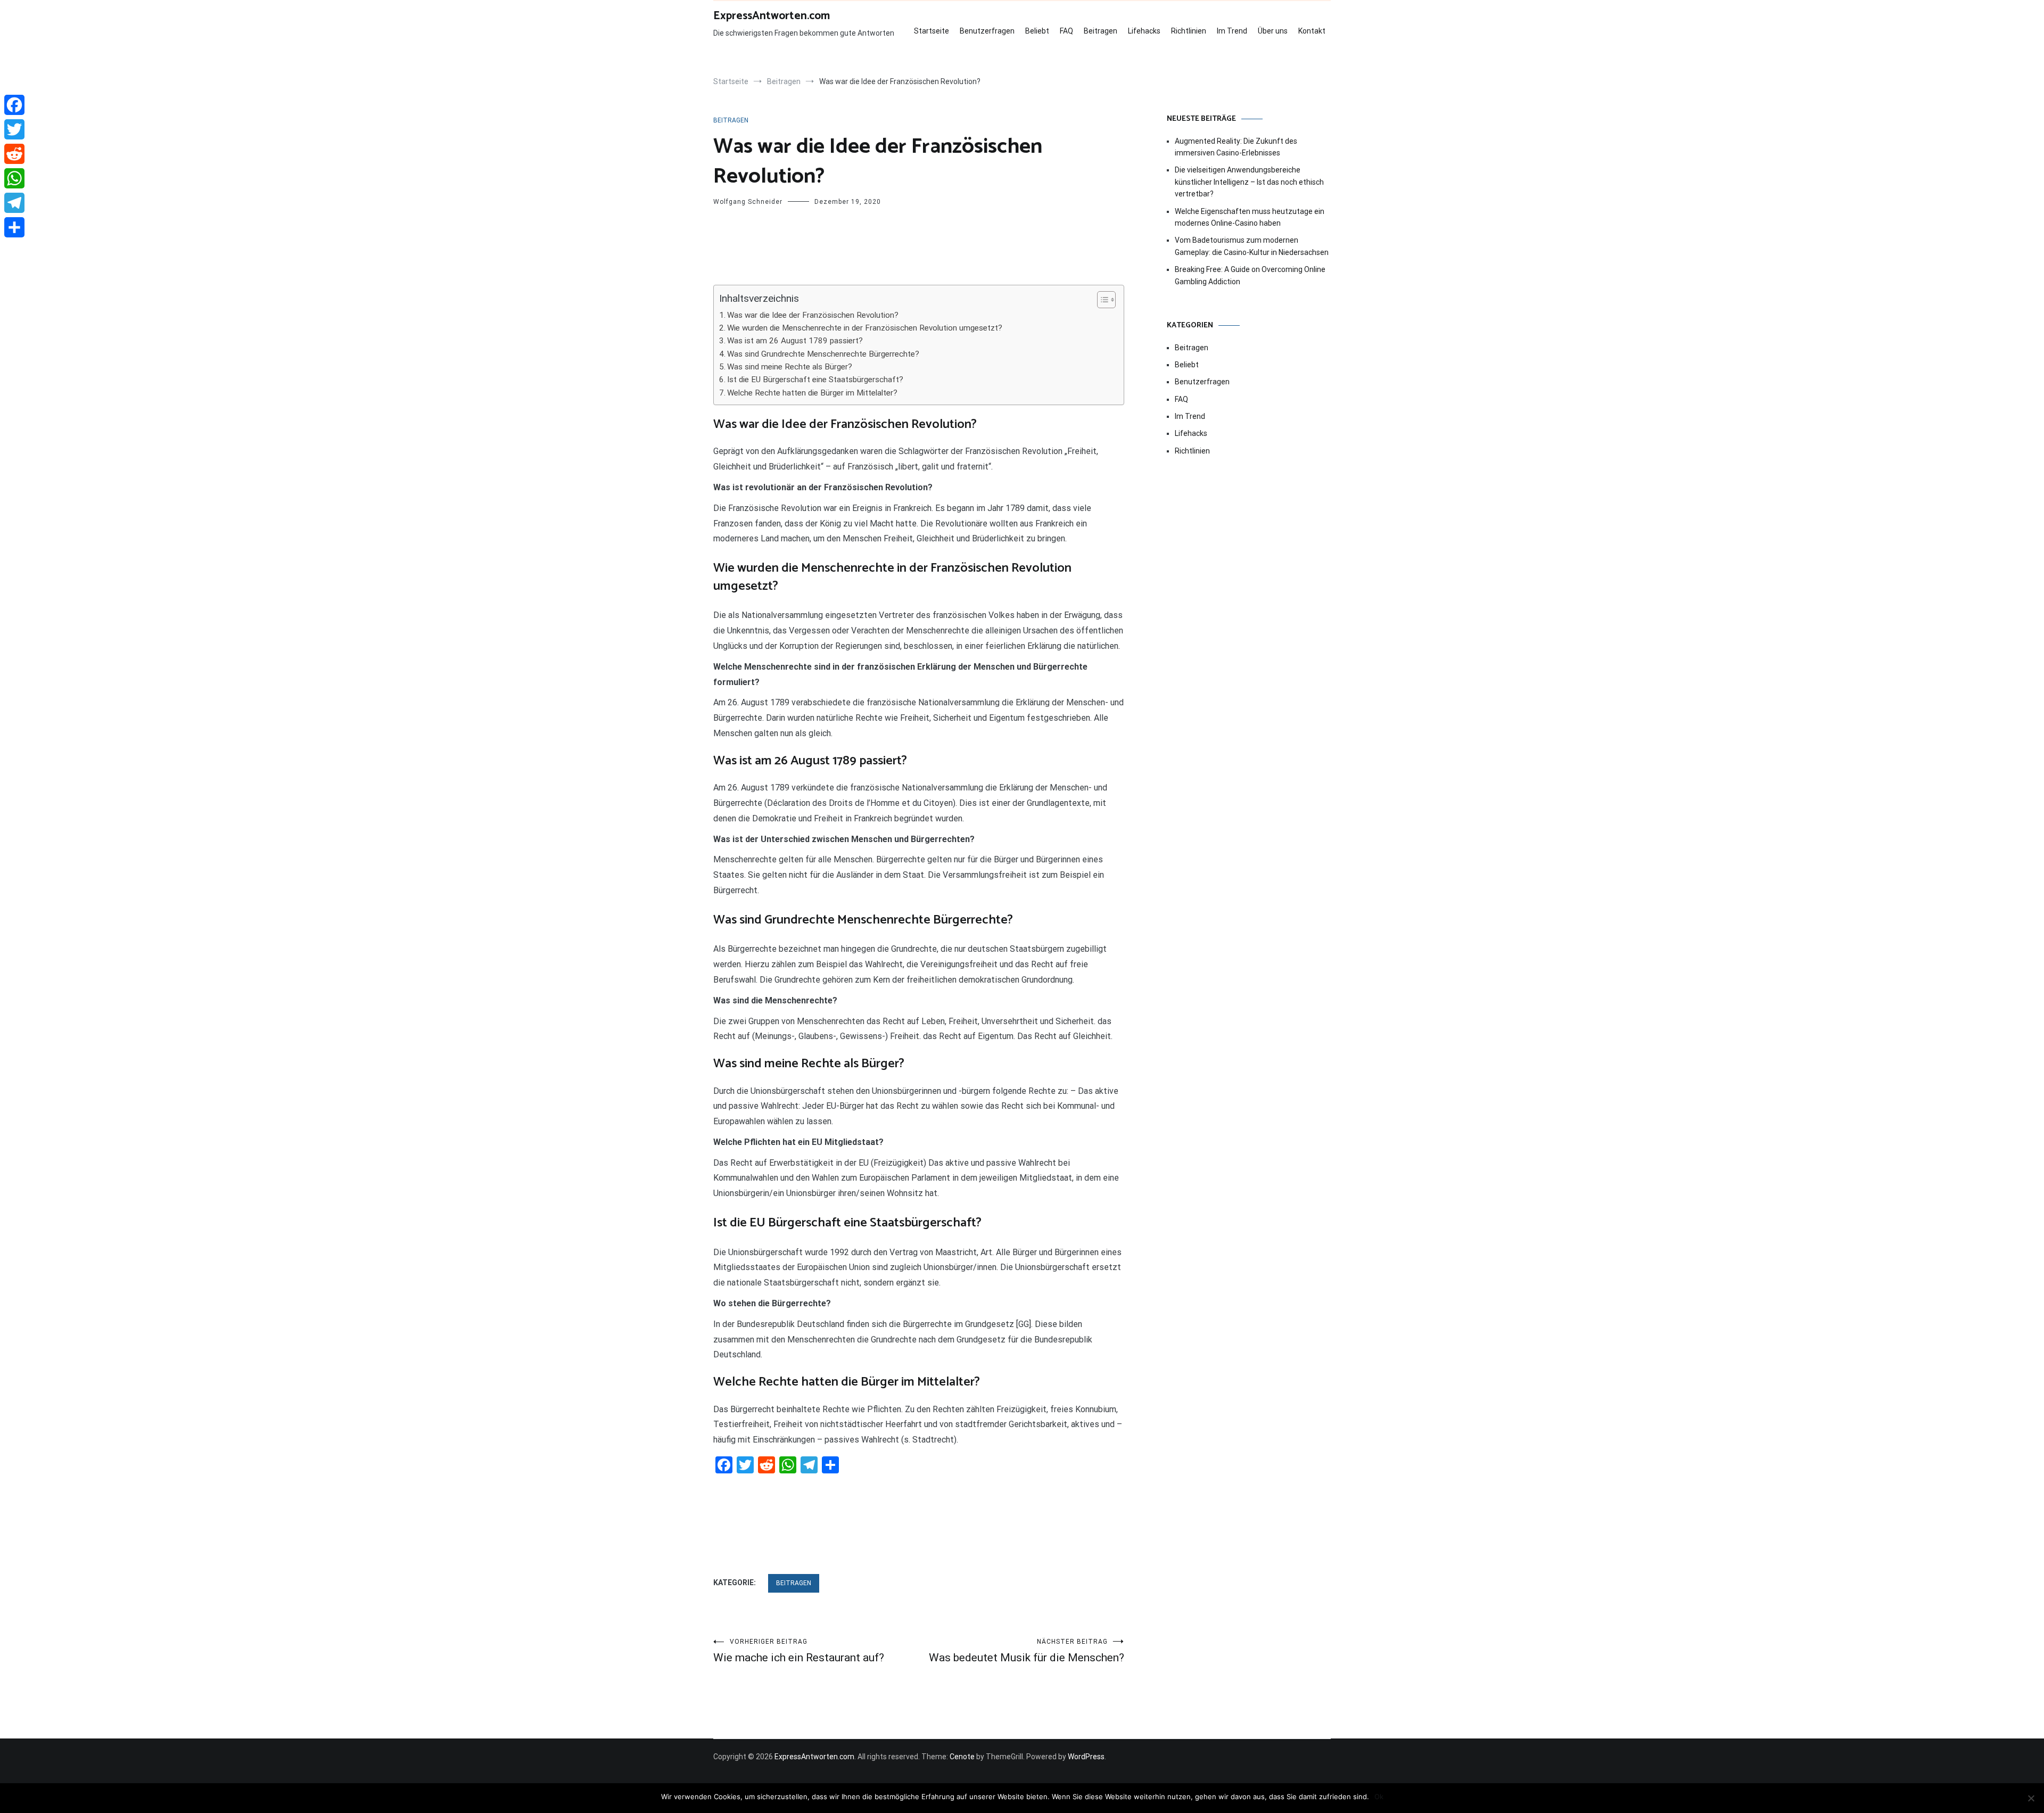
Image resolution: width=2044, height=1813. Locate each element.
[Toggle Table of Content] (1101, 300)
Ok (1379, 1796)
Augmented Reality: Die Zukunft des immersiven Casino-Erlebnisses (1236, 147)
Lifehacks (1144, 31)
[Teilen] (14, 227)
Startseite (932, 31)
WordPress (1086, 1757)
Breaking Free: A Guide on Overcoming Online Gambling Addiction (1250, 275)
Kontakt (1312, 31)
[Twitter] (14, 129)
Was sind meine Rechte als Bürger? (790, 367)
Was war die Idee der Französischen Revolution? (813, 315)
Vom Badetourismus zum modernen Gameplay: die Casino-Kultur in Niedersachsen (1252, 246)
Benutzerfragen (987, 31)
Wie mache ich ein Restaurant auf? (799, 1651)
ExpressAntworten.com (772, 16)
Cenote (962, 1757)
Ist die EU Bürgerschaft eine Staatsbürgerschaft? (815, 380)
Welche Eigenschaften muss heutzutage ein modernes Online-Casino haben (1250, 217)
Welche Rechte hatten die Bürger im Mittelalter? (812, 393)
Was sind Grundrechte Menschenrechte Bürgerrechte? (823, 354)
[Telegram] (14, 203)
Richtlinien (1189, 31)
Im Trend (1232, 31)
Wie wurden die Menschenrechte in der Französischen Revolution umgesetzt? (865, 328)
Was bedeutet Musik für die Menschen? (1027, 1651)
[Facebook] (14, 105)
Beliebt (1037, 31)
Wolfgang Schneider (748, 202)
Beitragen (1101, 31)
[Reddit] (14, 154)
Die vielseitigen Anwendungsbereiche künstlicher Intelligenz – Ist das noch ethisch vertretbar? (1249, 182)
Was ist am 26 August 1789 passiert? (795, 341)
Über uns (1273, 31)
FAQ (1066, 31)
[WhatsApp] (14, 178)
